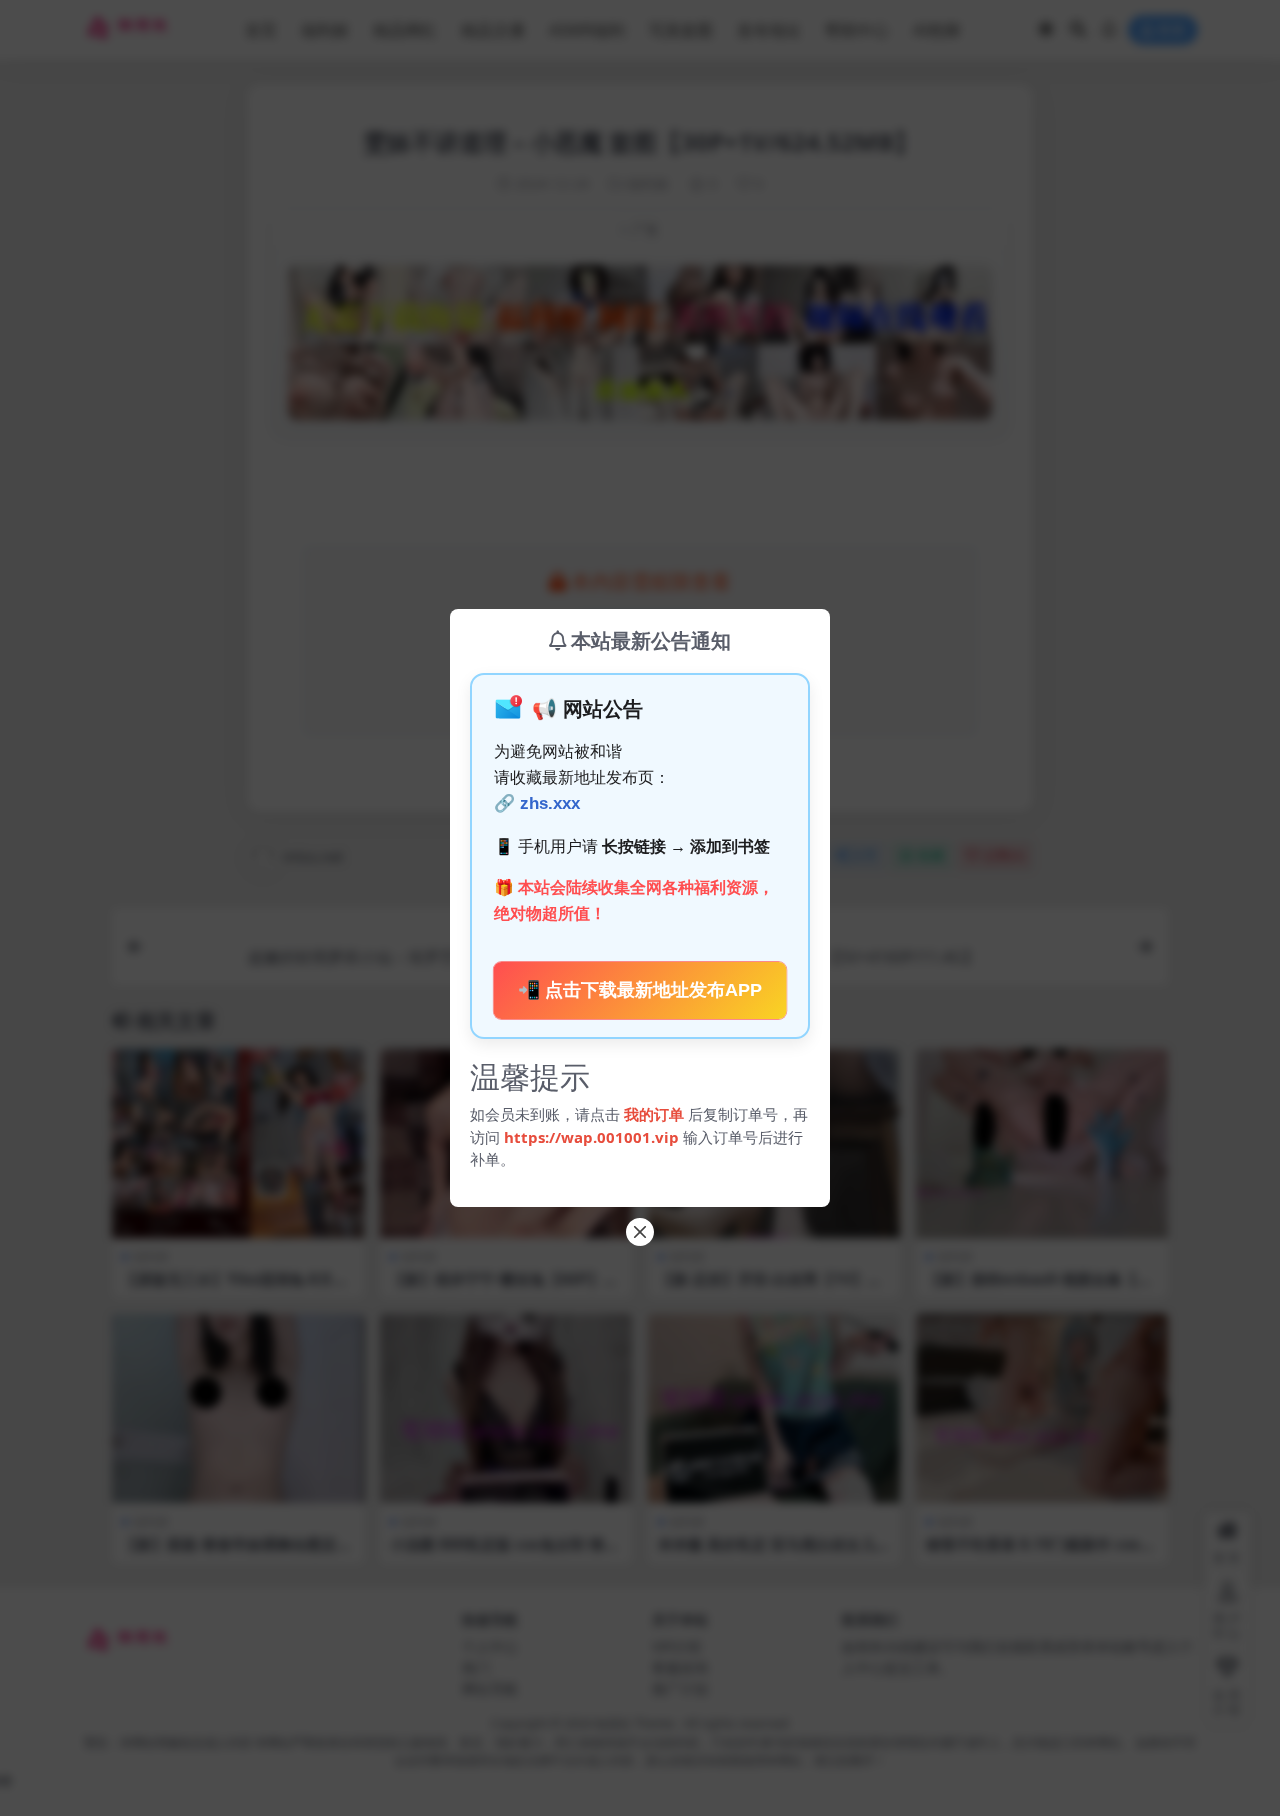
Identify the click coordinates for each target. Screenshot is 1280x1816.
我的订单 (654, 1114)
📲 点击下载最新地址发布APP (640, 990)
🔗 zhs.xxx (537, 803)
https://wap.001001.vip (593, 1137)
